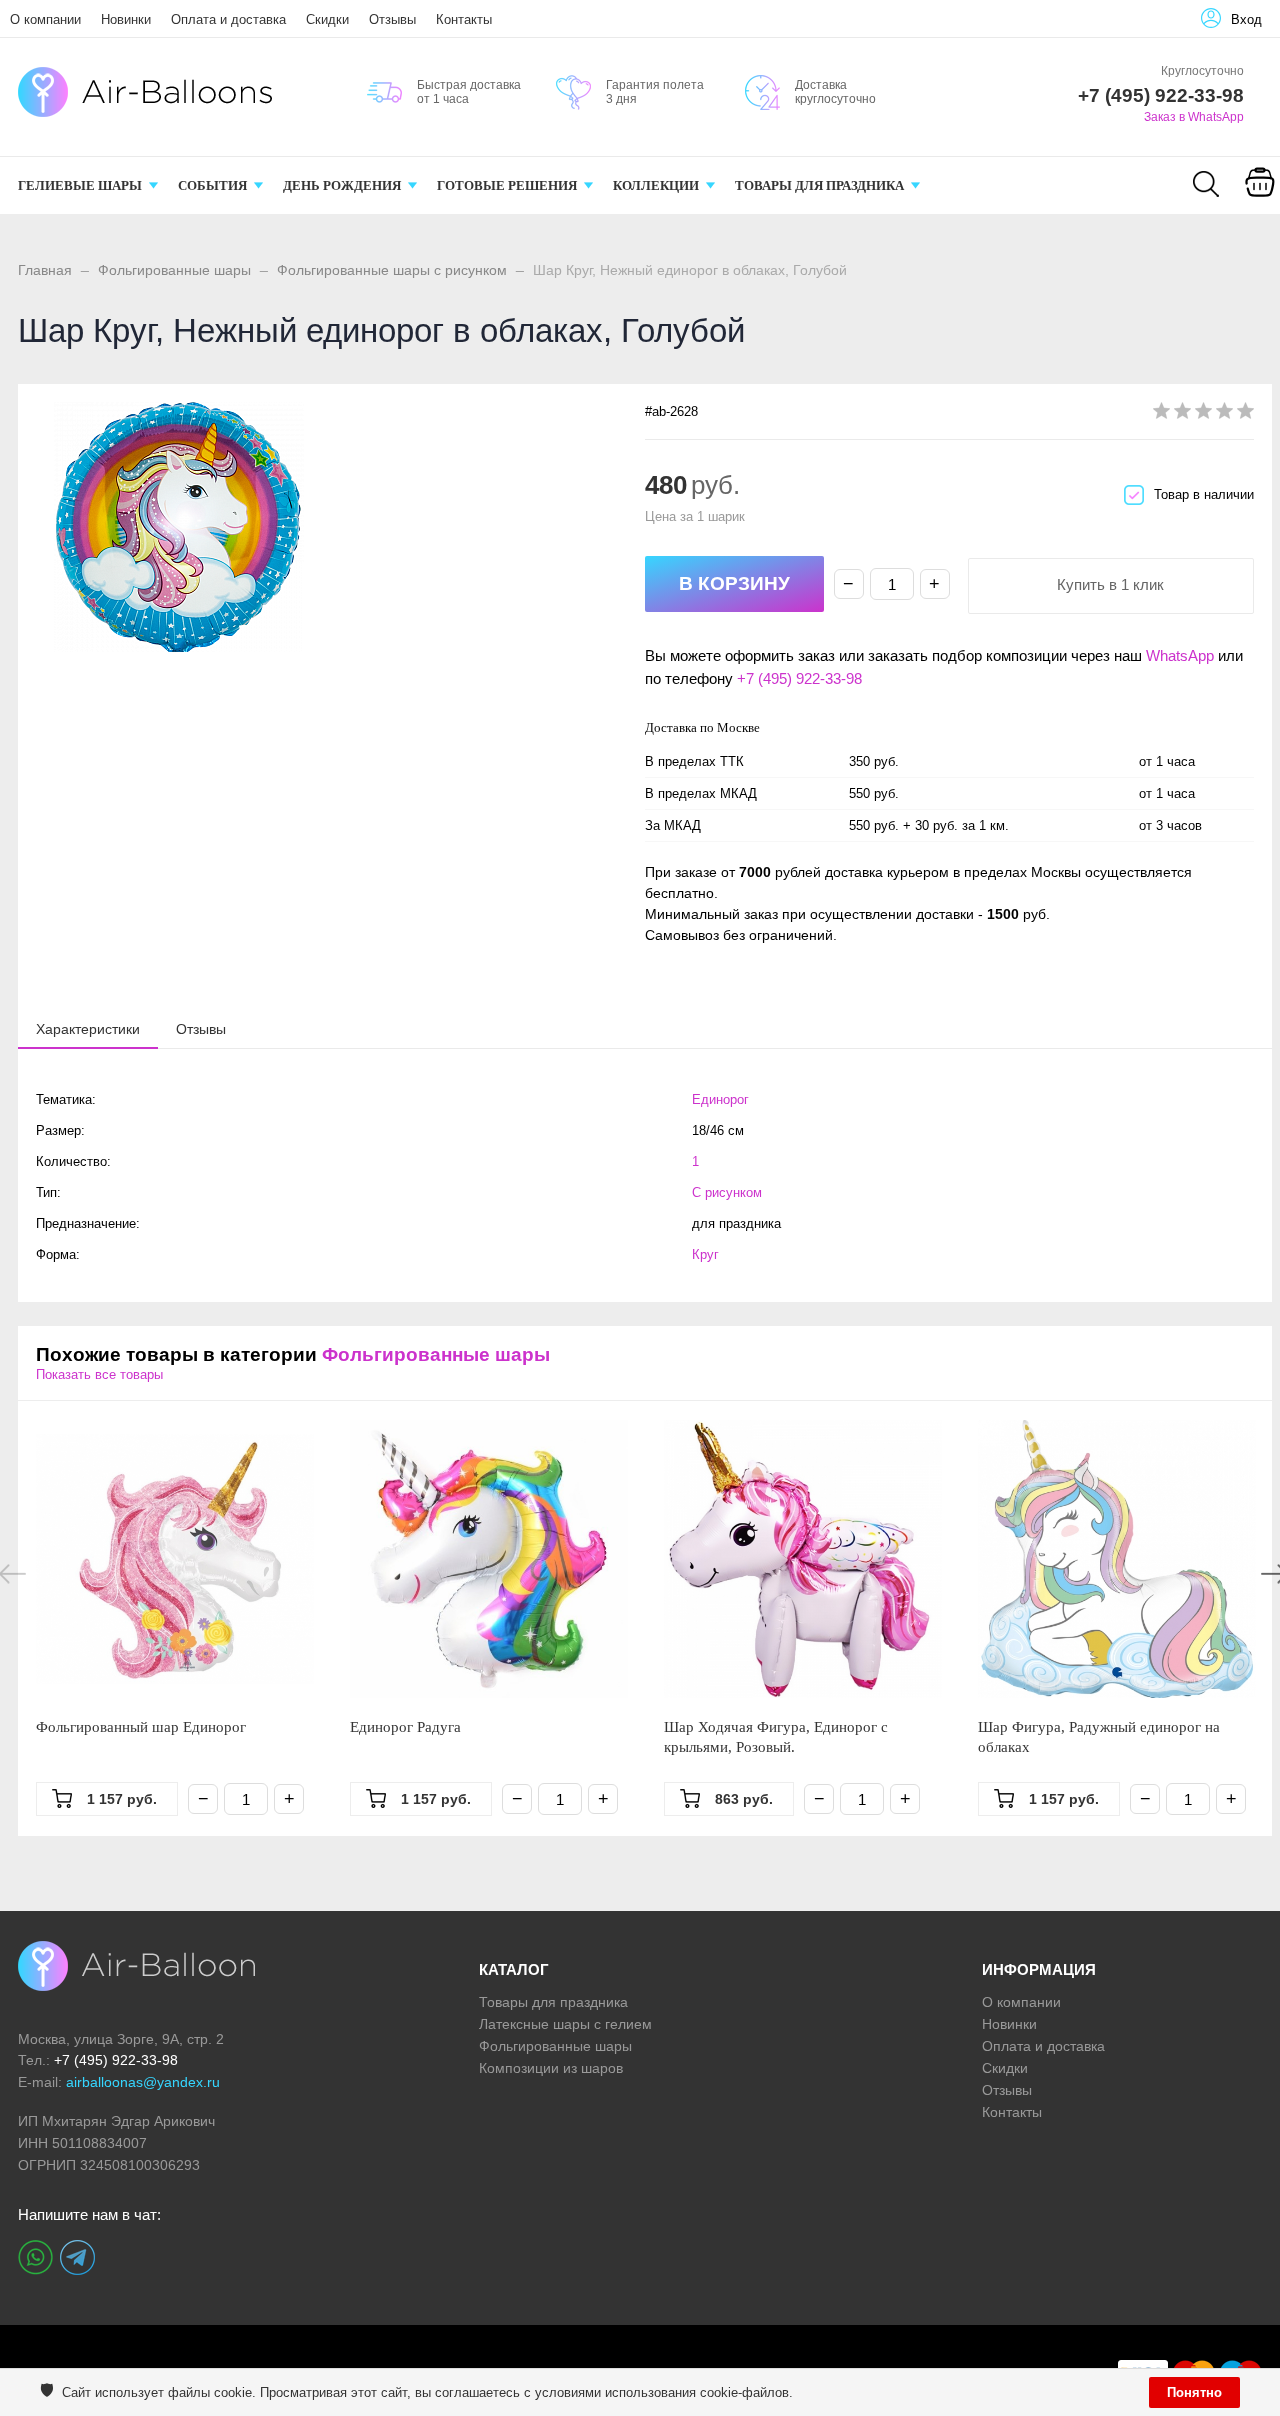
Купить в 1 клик (1110, 584)
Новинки (126, 19)
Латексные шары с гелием (565, 2024)
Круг (705, 1254)
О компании (45, 19)
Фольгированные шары (174, 270)
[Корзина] (1260, 196)
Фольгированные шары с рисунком (392, 270)
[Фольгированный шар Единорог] (175, 1559)
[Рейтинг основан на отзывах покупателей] (1203, 414)
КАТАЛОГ (514, 1969)
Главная (45, 270)
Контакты (464, 19)
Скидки (327, 19)
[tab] (88, 1029)
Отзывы (392, 19)
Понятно (1194, 2392)
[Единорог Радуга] (489, 1559)
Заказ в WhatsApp (1194, 117)
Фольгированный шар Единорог (141, 1727)
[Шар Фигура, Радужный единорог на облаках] (1117, 1559)
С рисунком (727, 1192)
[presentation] (88, 1028)
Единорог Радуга (405, 1727)
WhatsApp (1180, 655)
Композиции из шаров (551, 2068)
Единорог (720, 1099)
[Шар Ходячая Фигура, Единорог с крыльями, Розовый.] (803, 1559)
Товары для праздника (553, 2002)
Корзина (1259, 208)
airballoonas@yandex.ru (143, 2082)
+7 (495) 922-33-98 (799, 678)
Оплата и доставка (228, 19)
